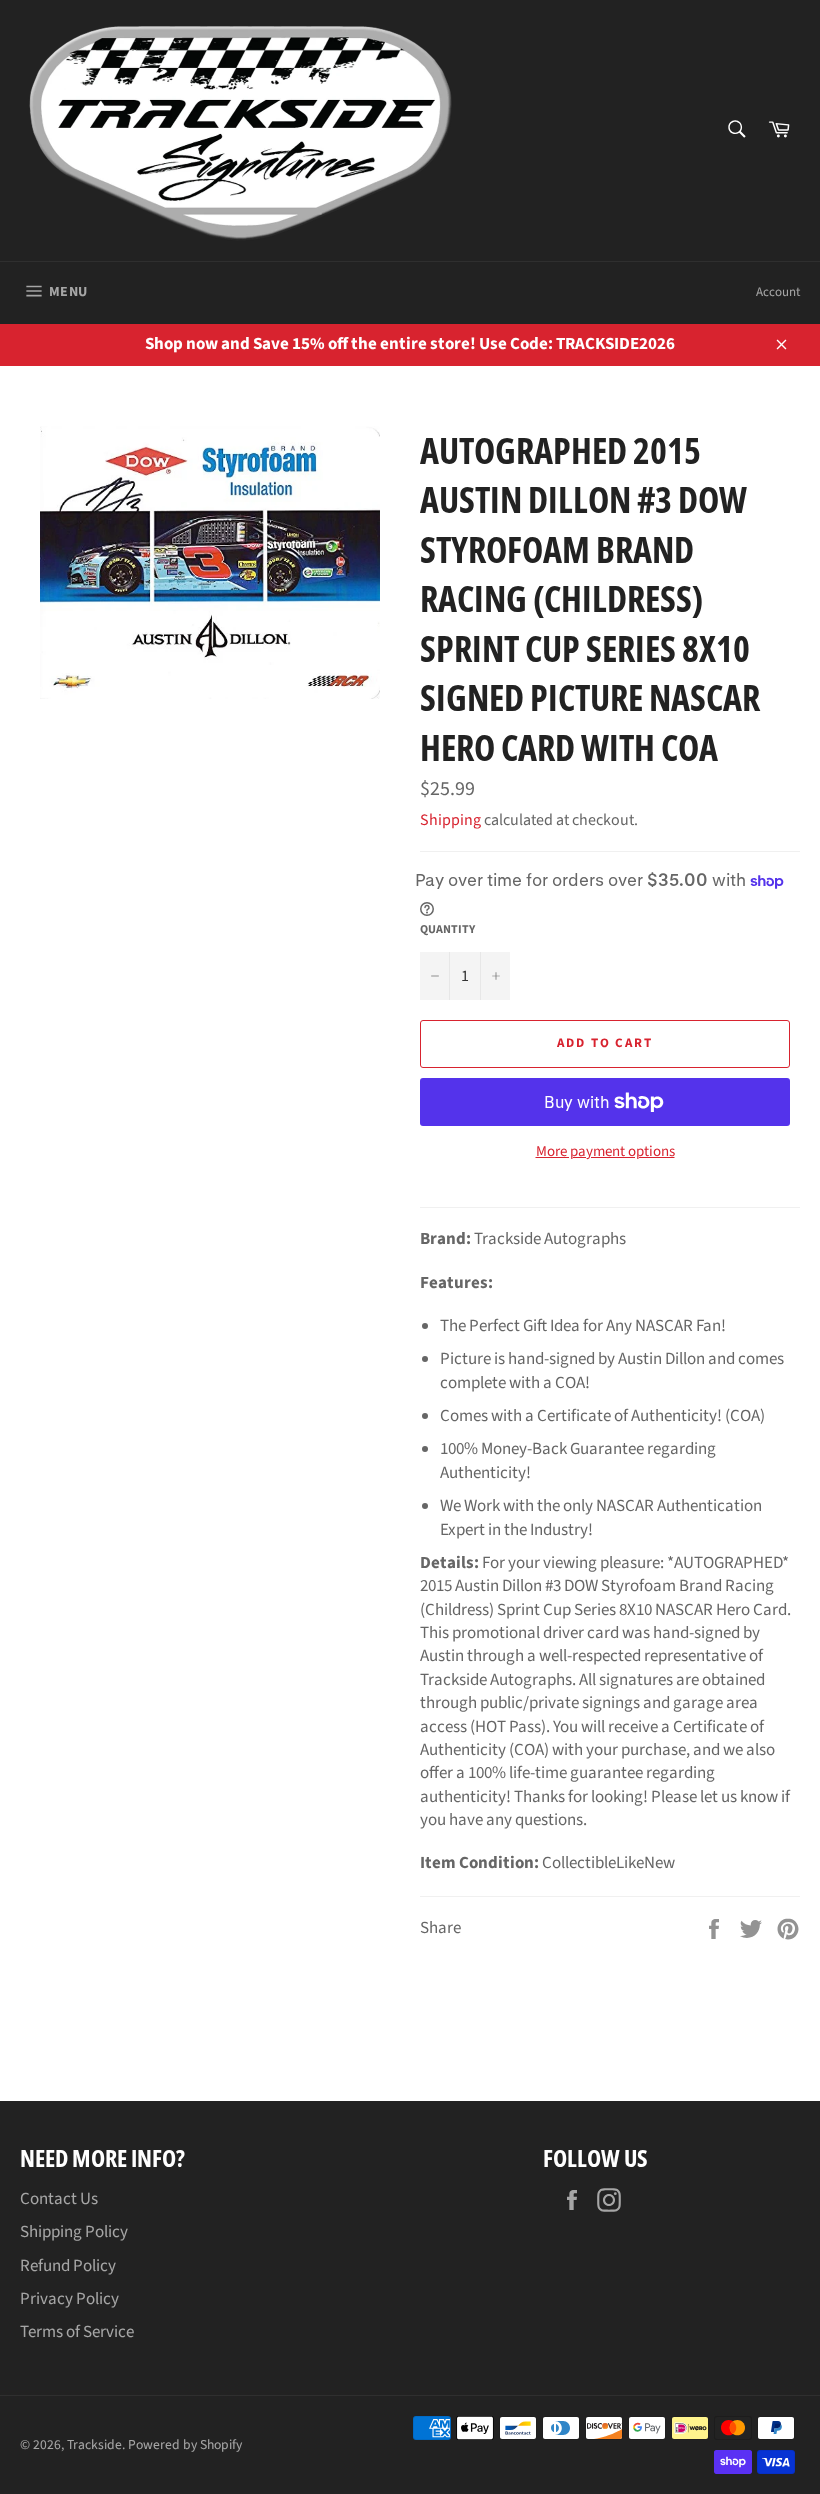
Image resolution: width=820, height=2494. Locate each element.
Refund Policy (68, 2266)
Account (778, 292)
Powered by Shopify (185, 2444)
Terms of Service (77, 2332)
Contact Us (59, 2199)
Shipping (450, 820)
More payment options (605, 1152)
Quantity (447, 930)
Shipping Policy (74, 2232)
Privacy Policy (69, 2299)
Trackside (94, 2444)
